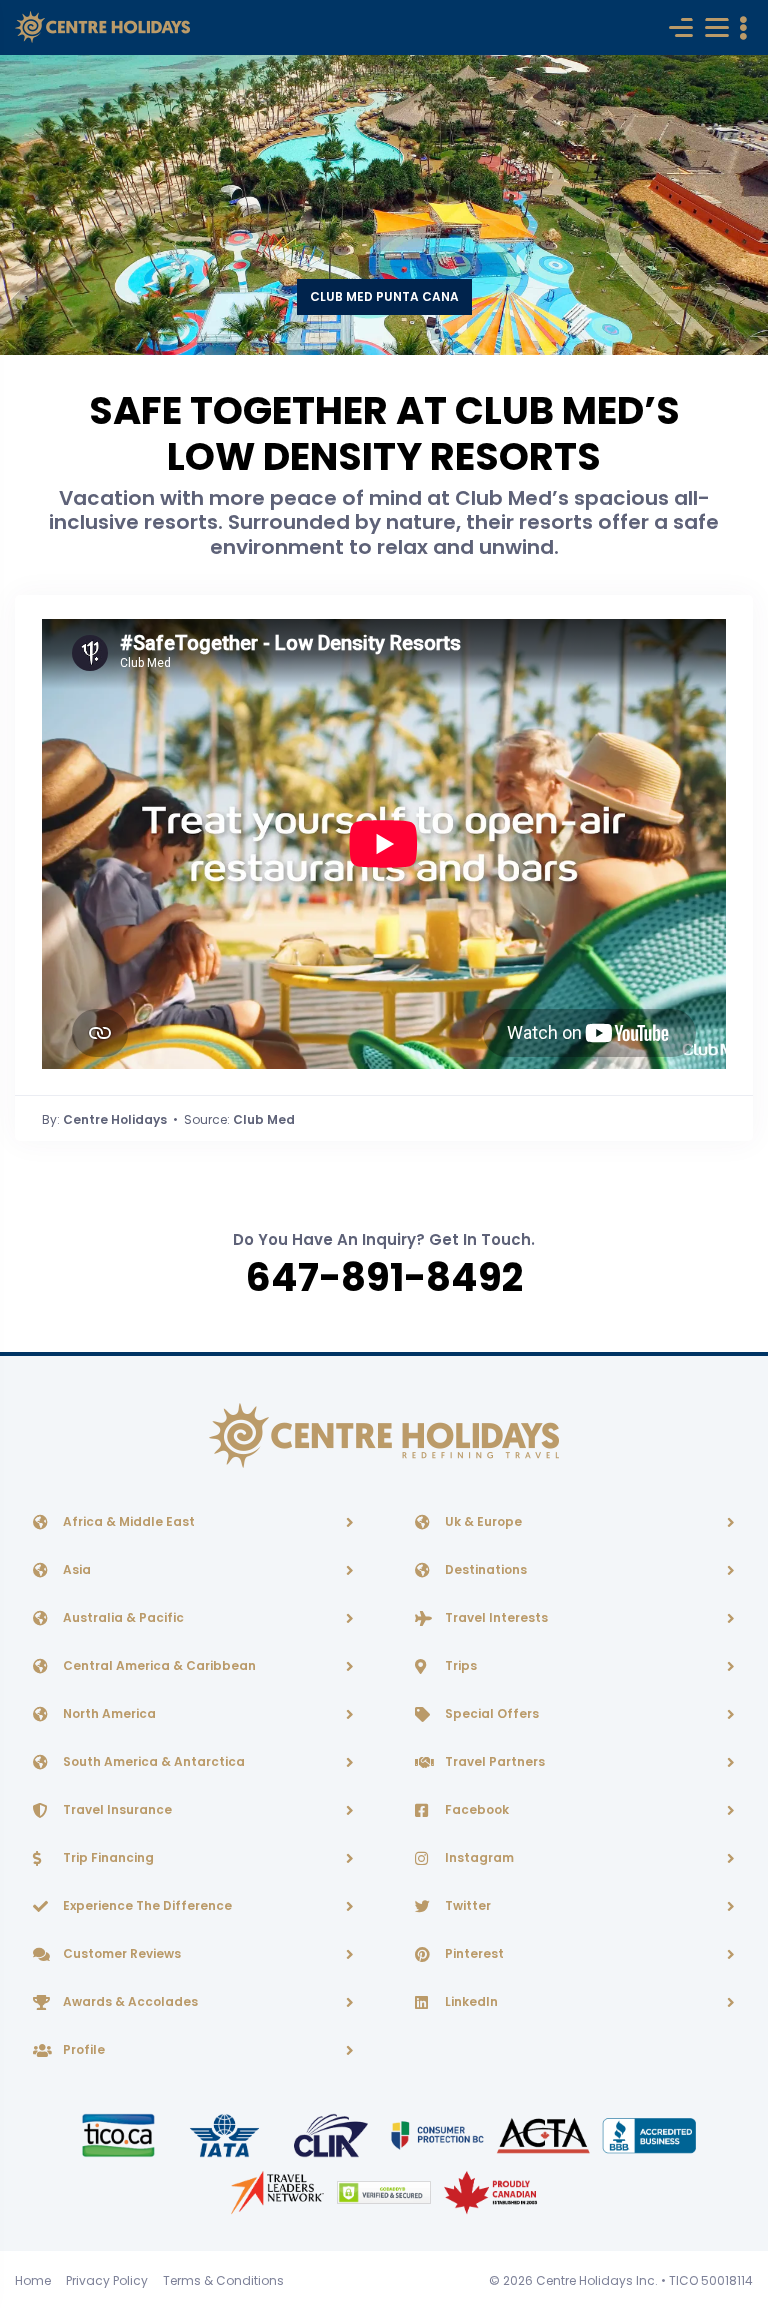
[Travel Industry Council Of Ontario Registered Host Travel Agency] (120, 2134)
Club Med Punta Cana (384, 296)
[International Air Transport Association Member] (226, 2134)
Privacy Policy (107, 2280)
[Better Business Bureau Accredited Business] (649, 2134)
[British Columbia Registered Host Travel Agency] (439, 2134)
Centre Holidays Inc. (597, 2280)
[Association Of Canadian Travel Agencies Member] (545, 2134)
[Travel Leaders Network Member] (279, 2191)
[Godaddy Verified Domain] (385, 2191)
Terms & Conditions (223, 2280)
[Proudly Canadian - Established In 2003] (490, 2191)
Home (33, 2280)
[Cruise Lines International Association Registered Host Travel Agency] (332, 2134)
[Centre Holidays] (102, 27)
